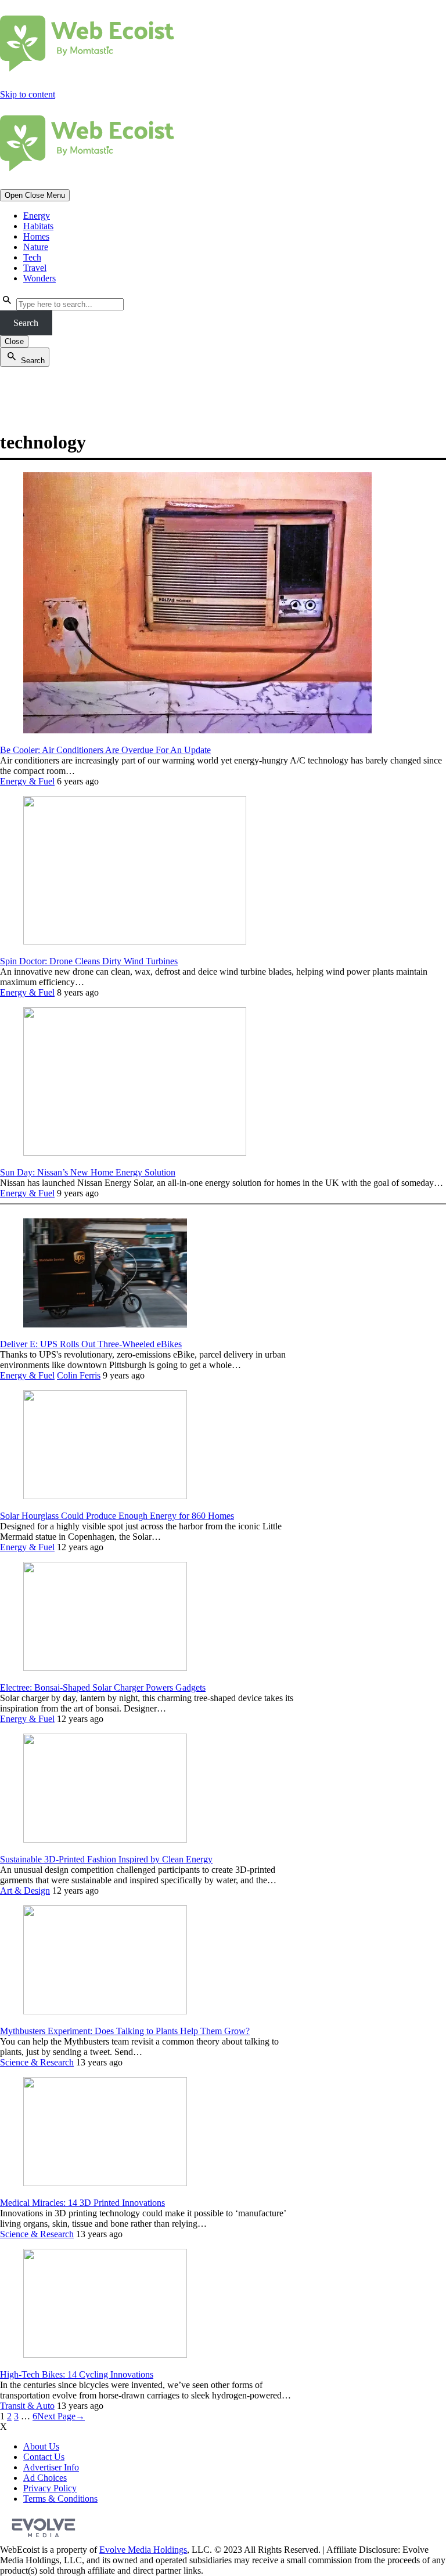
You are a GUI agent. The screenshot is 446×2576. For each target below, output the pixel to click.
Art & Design (25, 1891)
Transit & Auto (27, 2406)
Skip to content (28, 94)
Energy (37, 216)
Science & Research (37, 2062)
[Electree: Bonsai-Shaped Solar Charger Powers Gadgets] (105, 1668)
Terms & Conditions (60, 2499)
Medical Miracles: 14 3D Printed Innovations (82, 2203)
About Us (41, 2446)
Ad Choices (45, 2478)
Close (14, 341)
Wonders (39, 278)
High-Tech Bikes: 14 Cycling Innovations (77, 2374)
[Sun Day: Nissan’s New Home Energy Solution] (135, 1153)
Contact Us (44, 2457)
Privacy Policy (50, 2488)
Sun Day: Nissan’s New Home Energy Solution (88, 1172)
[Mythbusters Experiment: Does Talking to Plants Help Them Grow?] (105, 2011)
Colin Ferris (79, 1375)
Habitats (38, 226)
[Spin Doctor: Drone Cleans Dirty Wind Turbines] (135, 941)
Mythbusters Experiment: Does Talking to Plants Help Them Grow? (125, 2031)
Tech (32, 257)
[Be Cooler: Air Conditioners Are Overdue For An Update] (197, 730)
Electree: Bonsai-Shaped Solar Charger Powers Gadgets (103, 1687)
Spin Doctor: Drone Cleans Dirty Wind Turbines (89, 961)
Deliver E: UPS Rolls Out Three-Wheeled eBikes (91, 1344)
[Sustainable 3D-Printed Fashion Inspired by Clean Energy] (105, 1839)
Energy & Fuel (27, 781)
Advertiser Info (51, 2467)
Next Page (61, 2416)
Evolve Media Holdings (143, 2550)
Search (26, 323)
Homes (36, 236)
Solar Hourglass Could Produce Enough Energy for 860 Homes (117, 1516)
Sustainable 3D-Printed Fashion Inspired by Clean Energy (106, 1859)
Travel (35, 268)
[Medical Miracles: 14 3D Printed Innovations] (105, 2183)
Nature (36, 247)
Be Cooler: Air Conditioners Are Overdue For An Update (105, 750)
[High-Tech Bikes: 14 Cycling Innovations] (105, 2355)
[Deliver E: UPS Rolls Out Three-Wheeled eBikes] (105, 1324)
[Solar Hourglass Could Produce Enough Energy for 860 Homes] (105, 1496)
